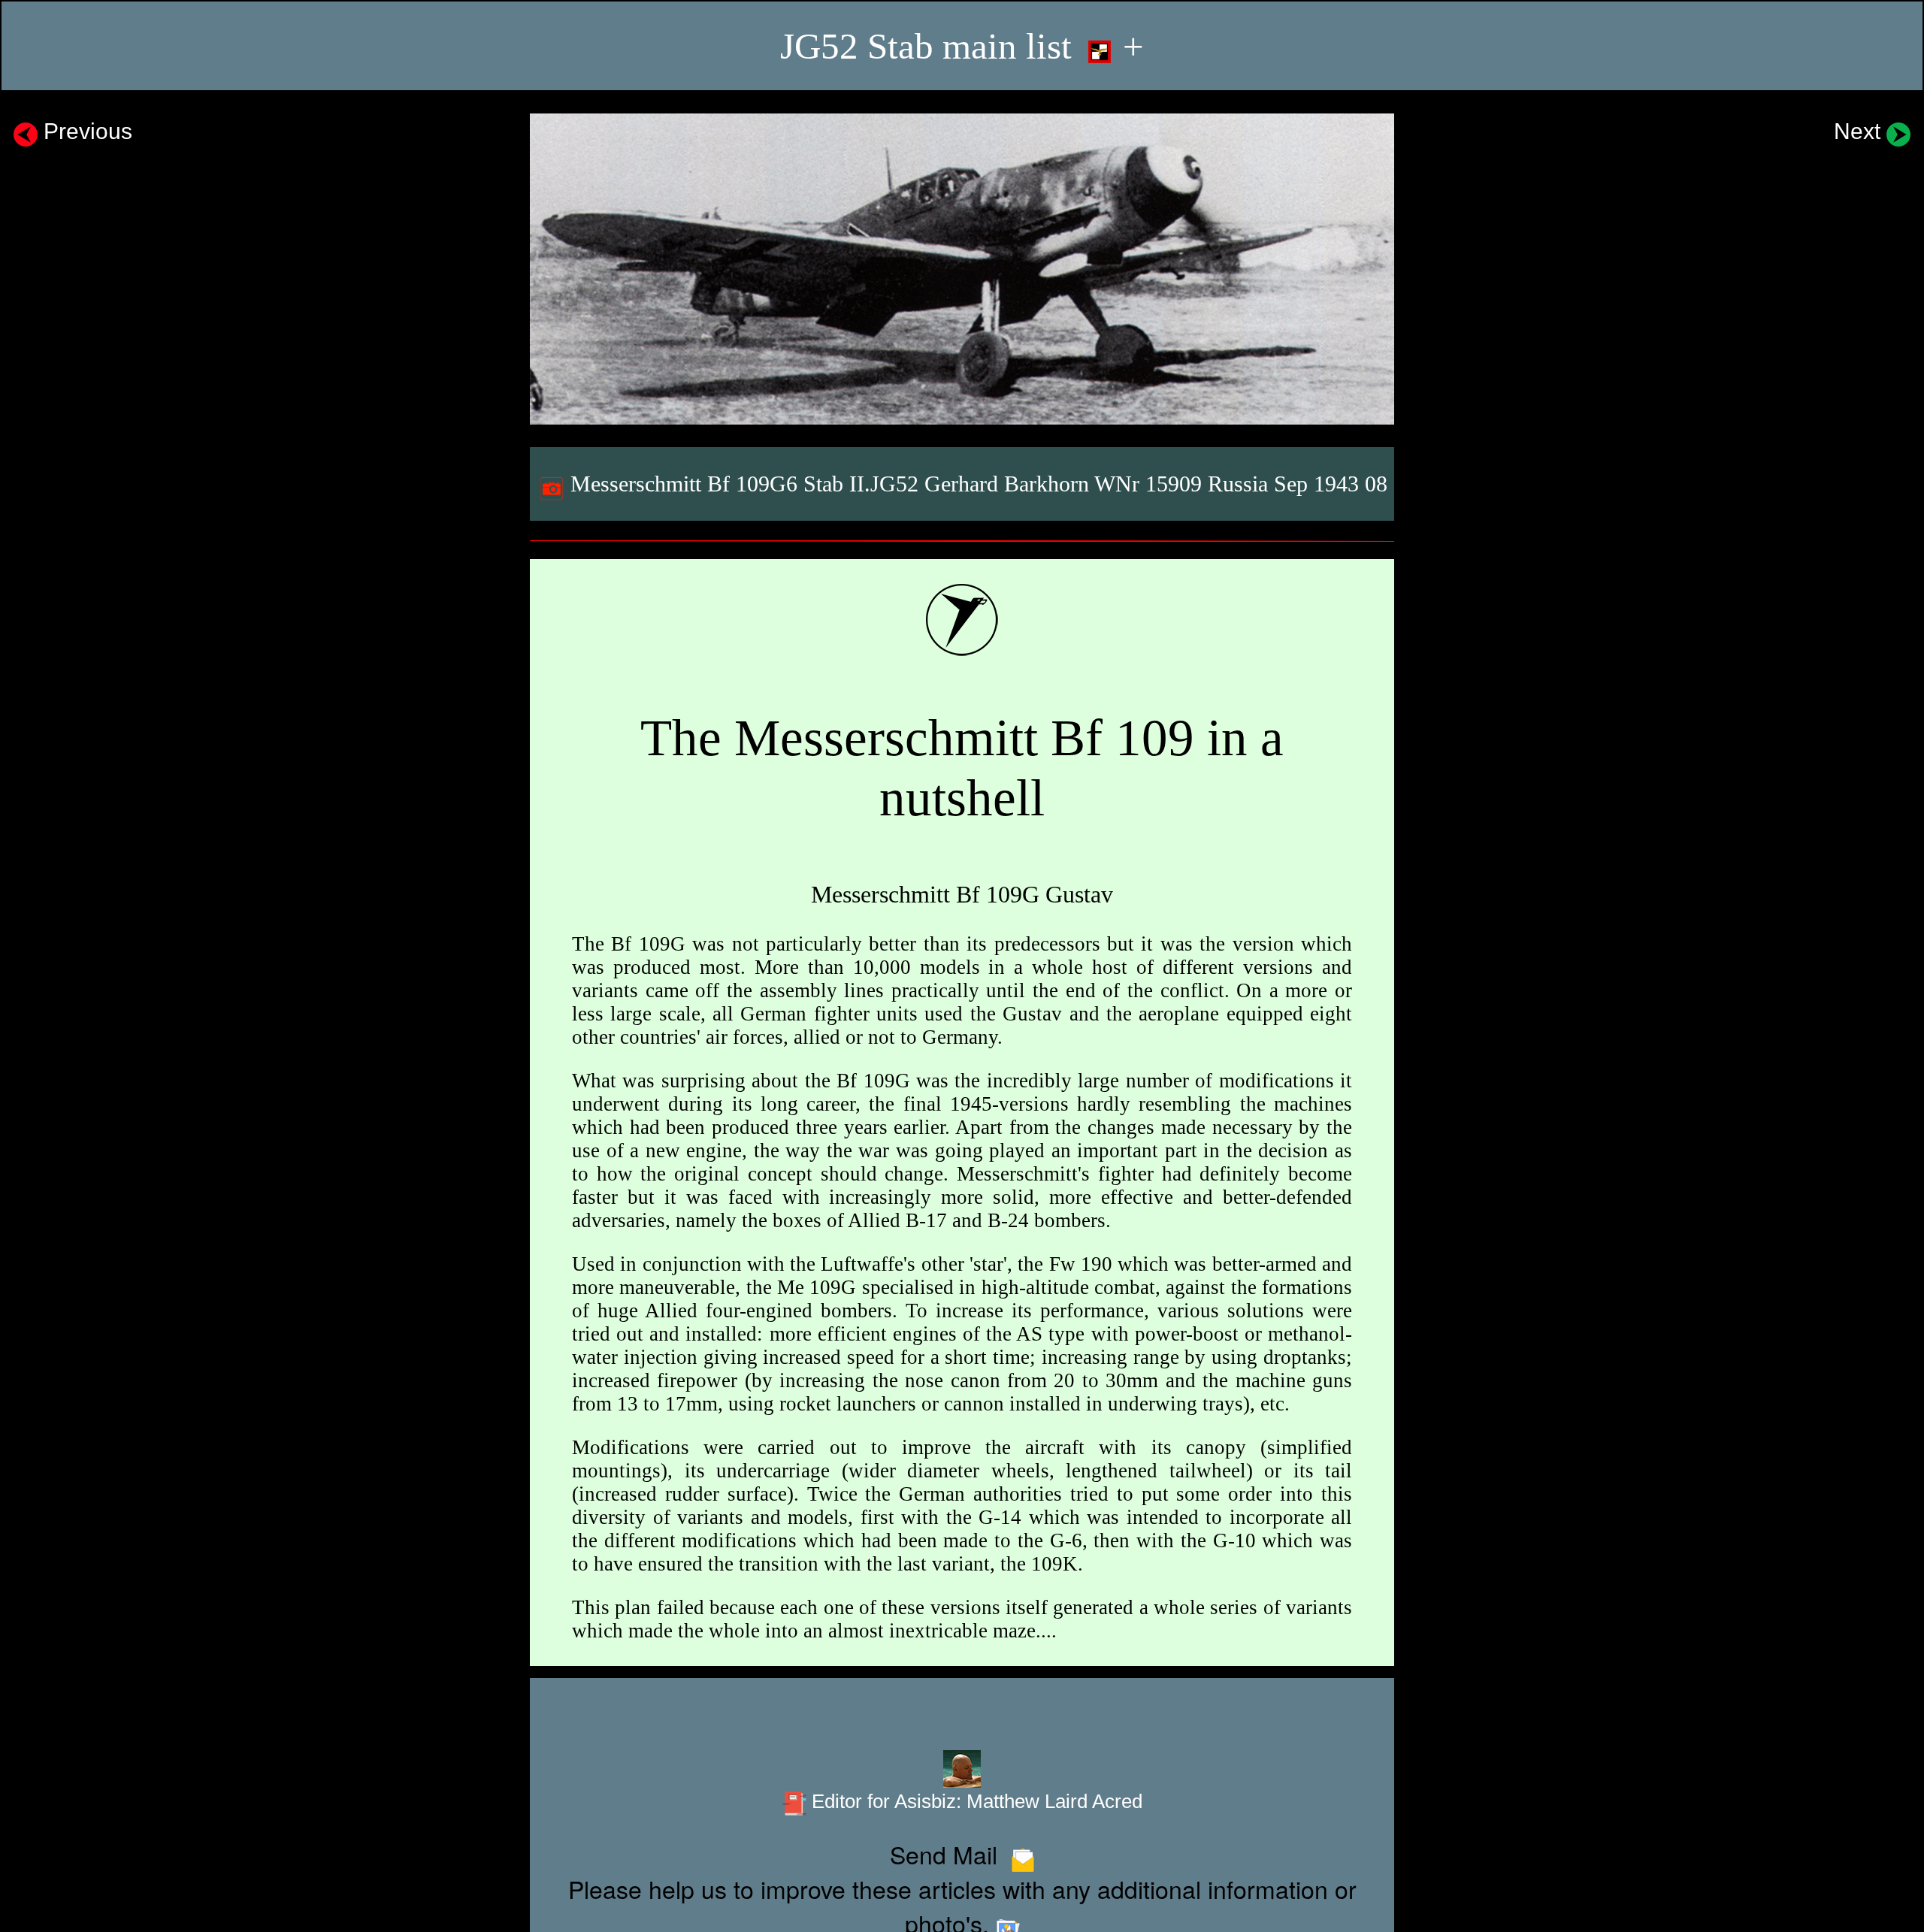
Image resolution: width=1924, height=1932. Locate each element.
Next (1860, 131)
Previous (85, 131)
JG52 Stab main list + (962, 46)
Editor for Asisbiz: (974, 1801)
